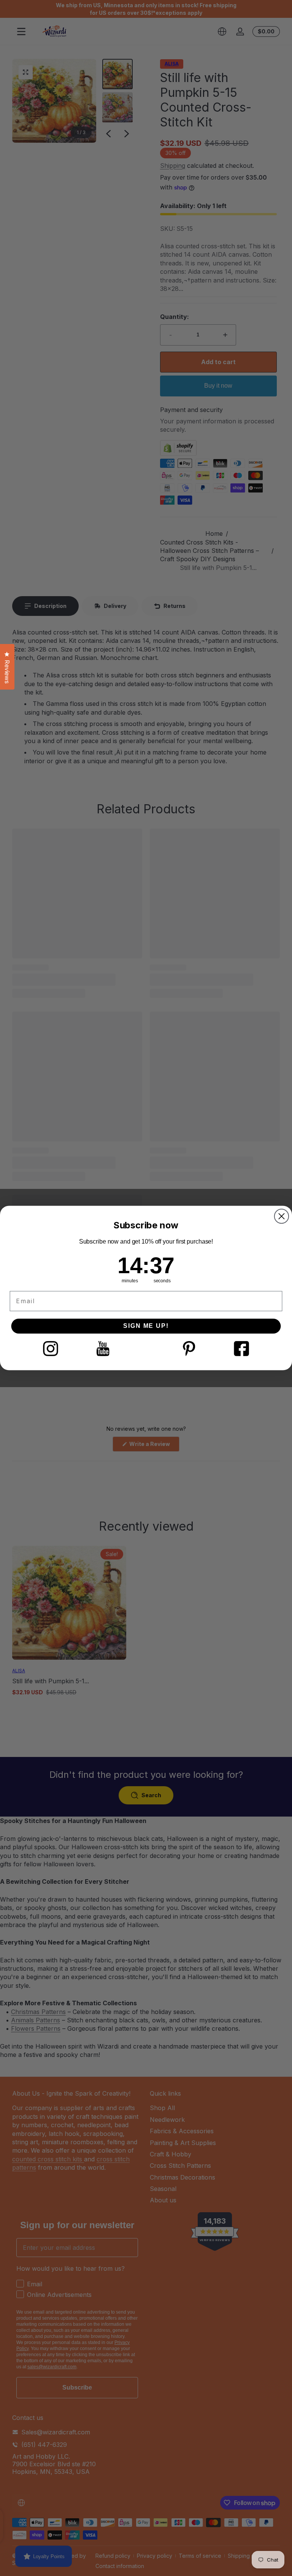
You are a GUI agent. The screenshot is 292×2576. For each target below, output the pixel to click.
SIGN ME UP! (146, 1326)
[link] (50, 1349)
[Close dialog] (282, 1216)
